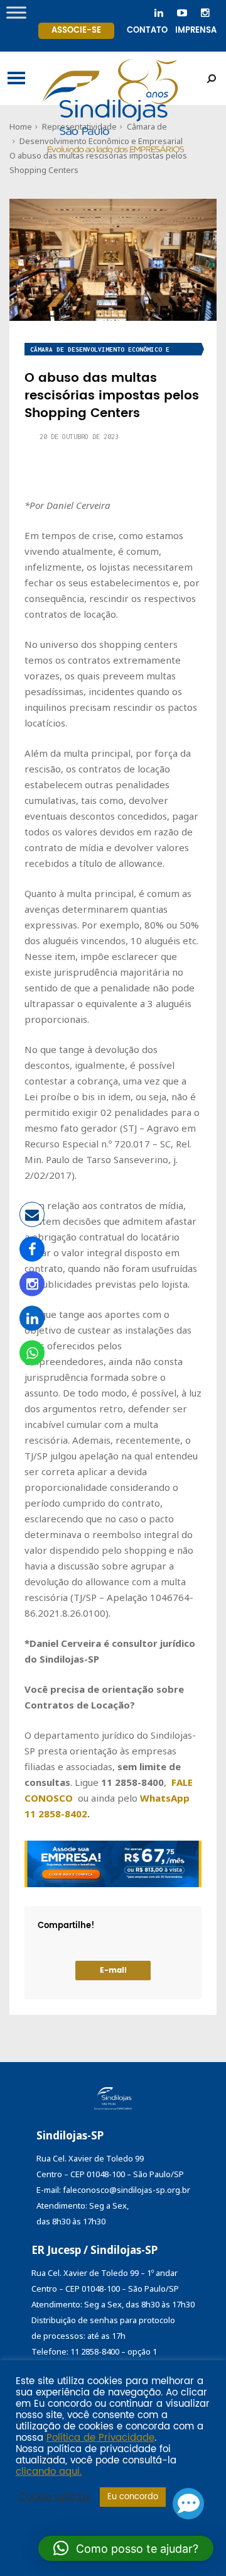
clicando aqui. (49, 2472)
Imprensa (196, 31)
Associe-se (76, 31)
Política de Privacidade (100, 2438)
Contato (147, 31)
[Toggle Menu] (16, 12)
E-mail (113, 1971)
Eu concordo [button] (133, 2497)
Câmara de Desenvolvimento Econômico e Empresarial (100, 351)
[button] (126, 2548)
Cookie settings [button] (55, 2497)
